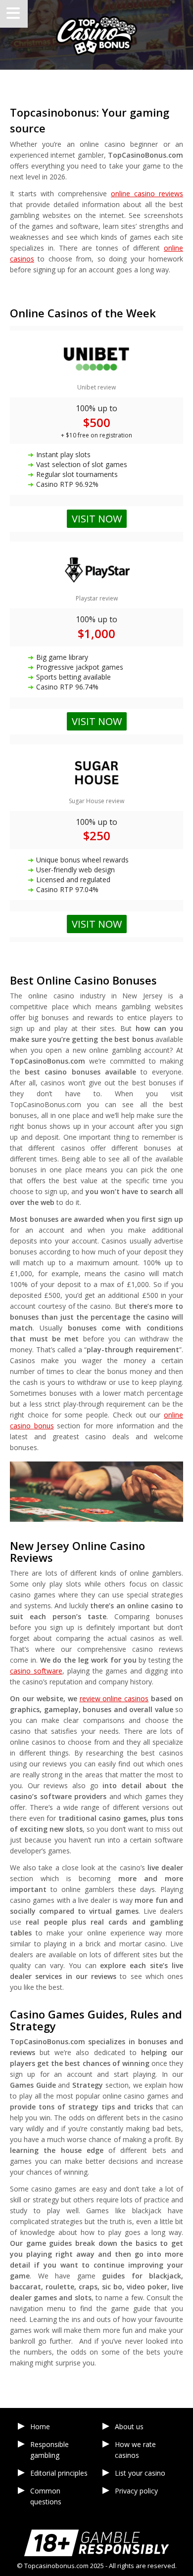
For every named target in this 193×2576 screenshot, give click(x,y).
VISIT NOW (97, 924)
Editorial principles (59, 2473)
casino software (36, 1671)
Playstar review (97, 598)
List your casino (140, 2473)
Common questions (46, 2496)
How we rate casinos (135, 2450)
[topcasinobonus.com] (96, 35)
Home (40, 2426)
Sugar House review (96, 801)
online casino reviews (147, 193)
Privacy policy (136, 2491)
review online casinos (114, 1698)
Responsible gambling (49, 2450)
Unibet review (96, 387)
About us (129, 2426)
